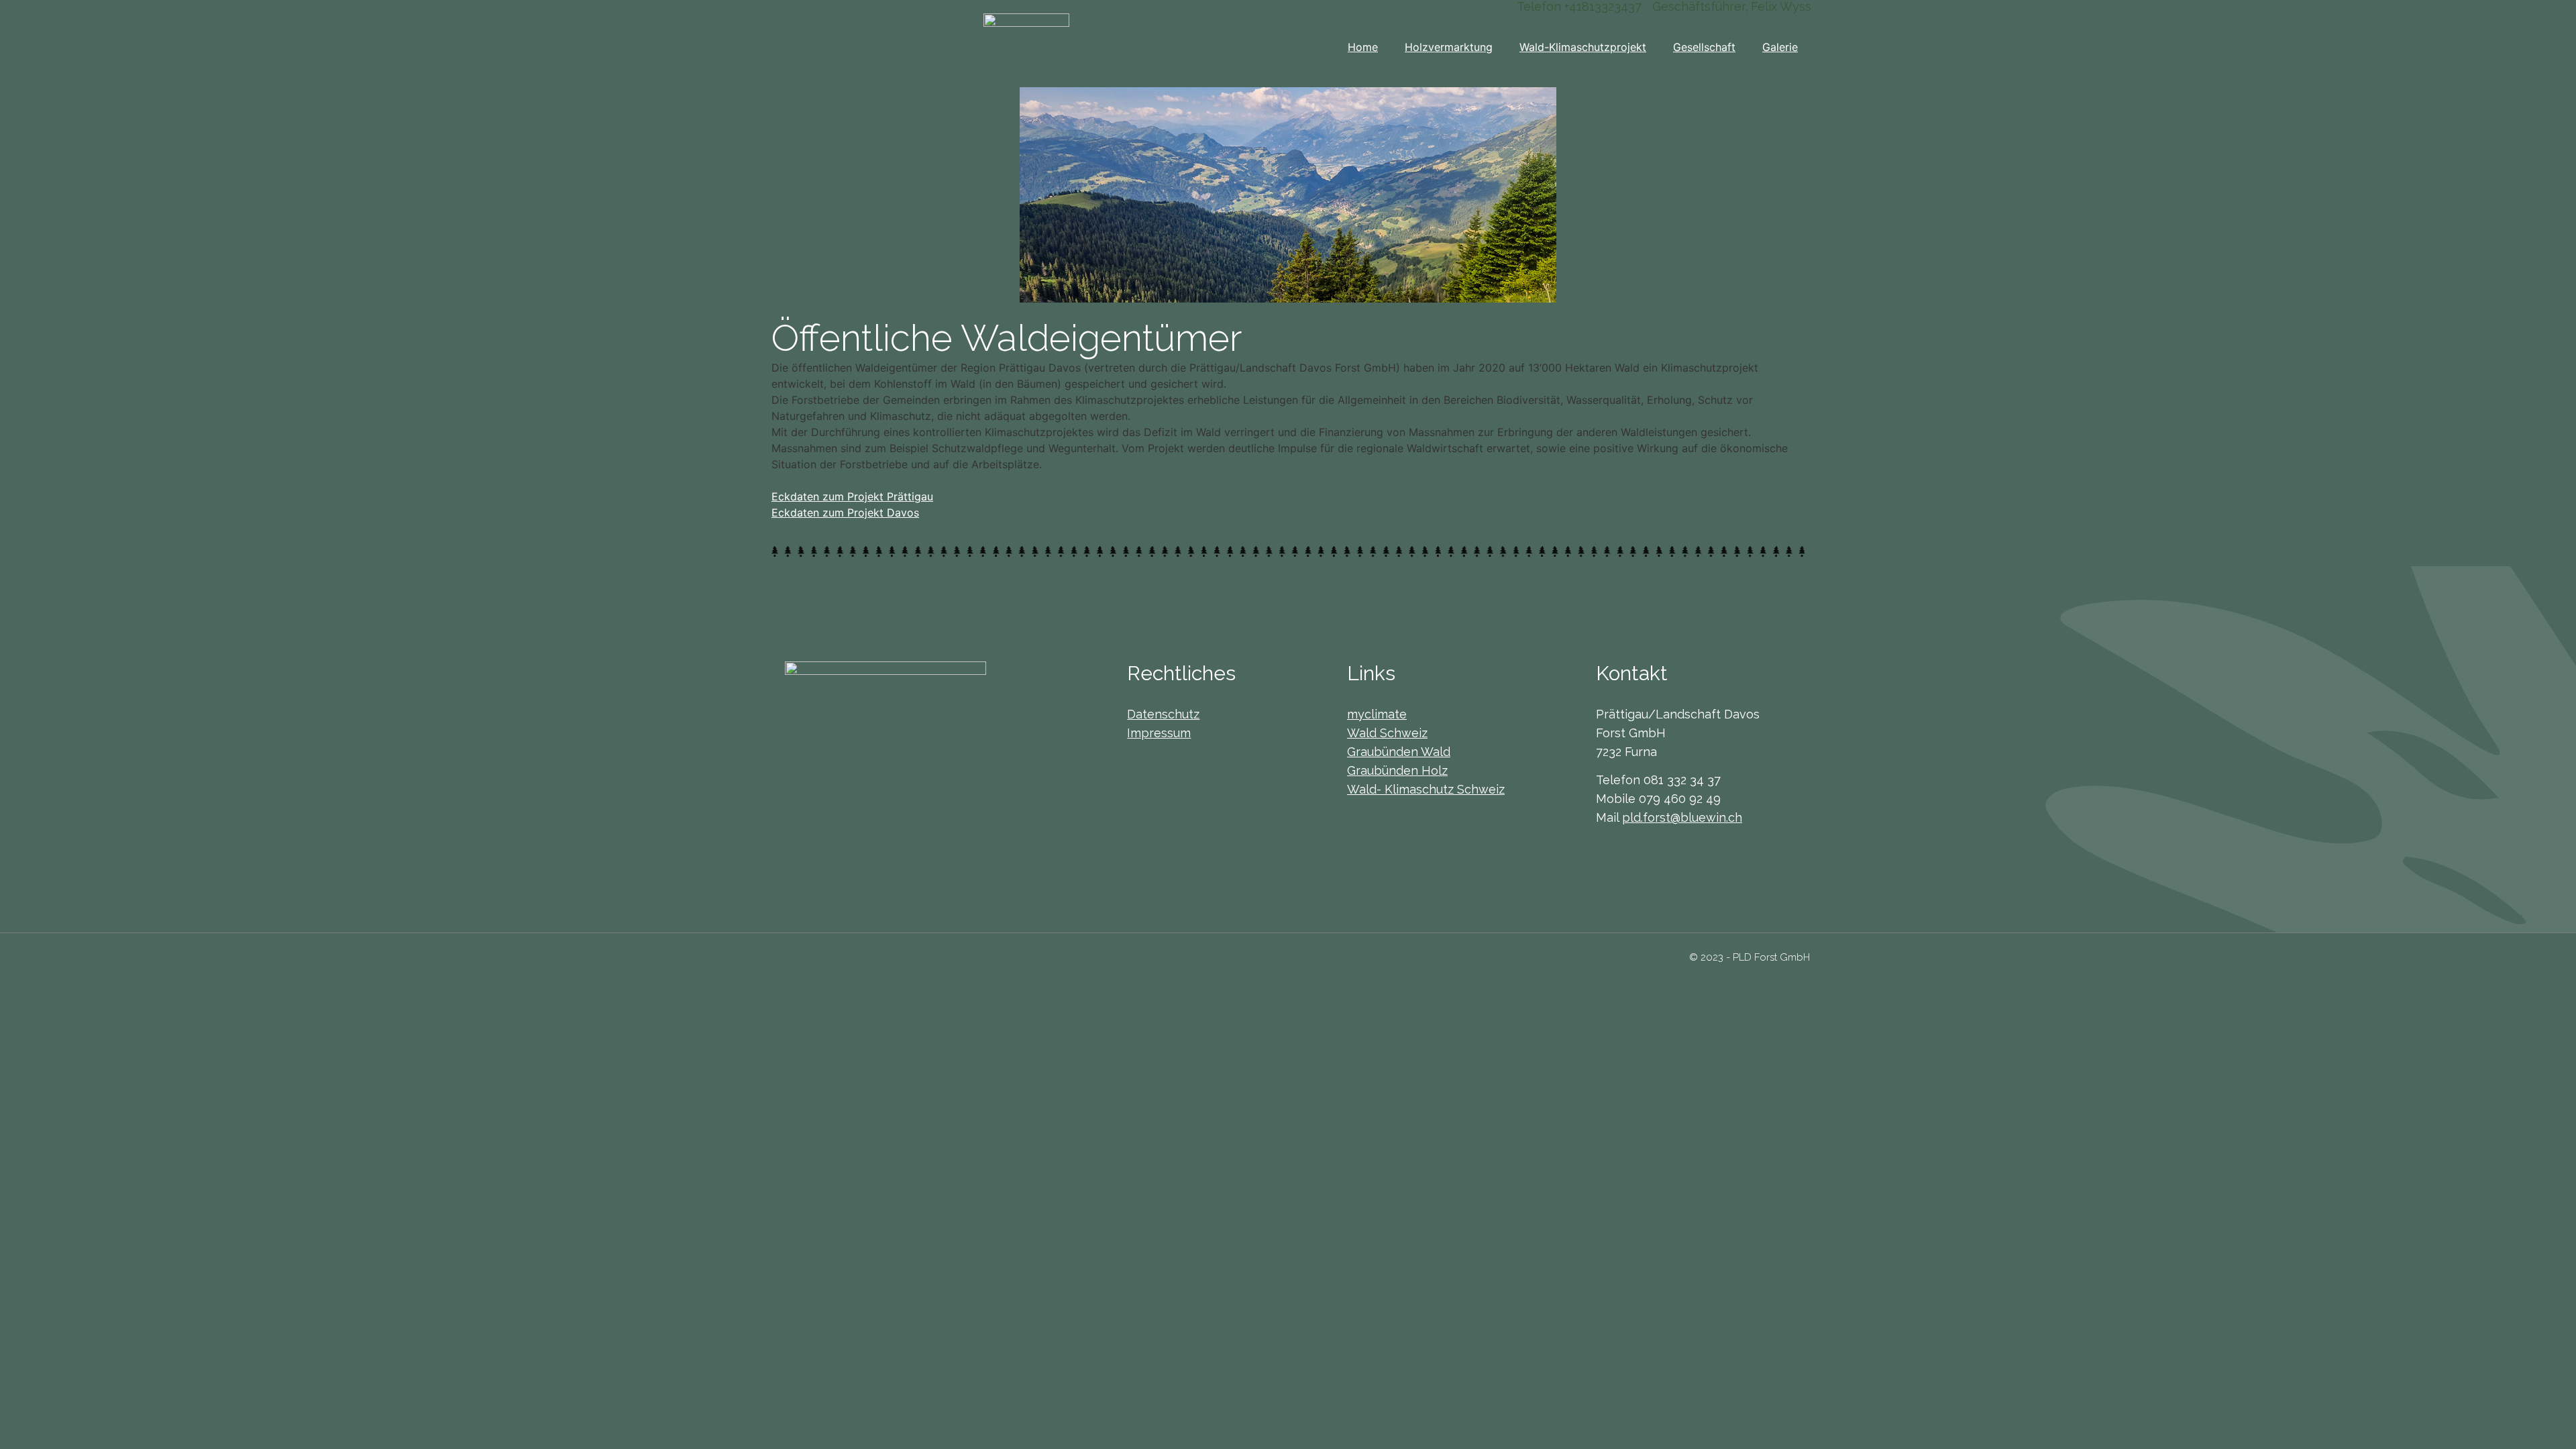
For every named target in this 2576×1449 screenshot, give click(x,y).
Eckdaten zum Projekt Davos (845, 513)
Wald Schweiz (1387, 733)
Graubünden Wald (1399, 752)
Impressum (1159, 733)
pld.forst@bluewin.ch (1682, 817)
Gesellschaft (1704, 47)
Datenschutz (1163, 714)
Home (1363, 47)
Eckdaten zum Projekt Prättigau (852, 496)
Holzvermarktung (1449, 47)
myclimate (1377, 714)
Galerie (1780, 47)
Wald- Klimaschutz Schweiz (1426, 789)
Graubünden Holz (1397, 770)
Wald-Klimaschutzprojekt (1583, 47)
